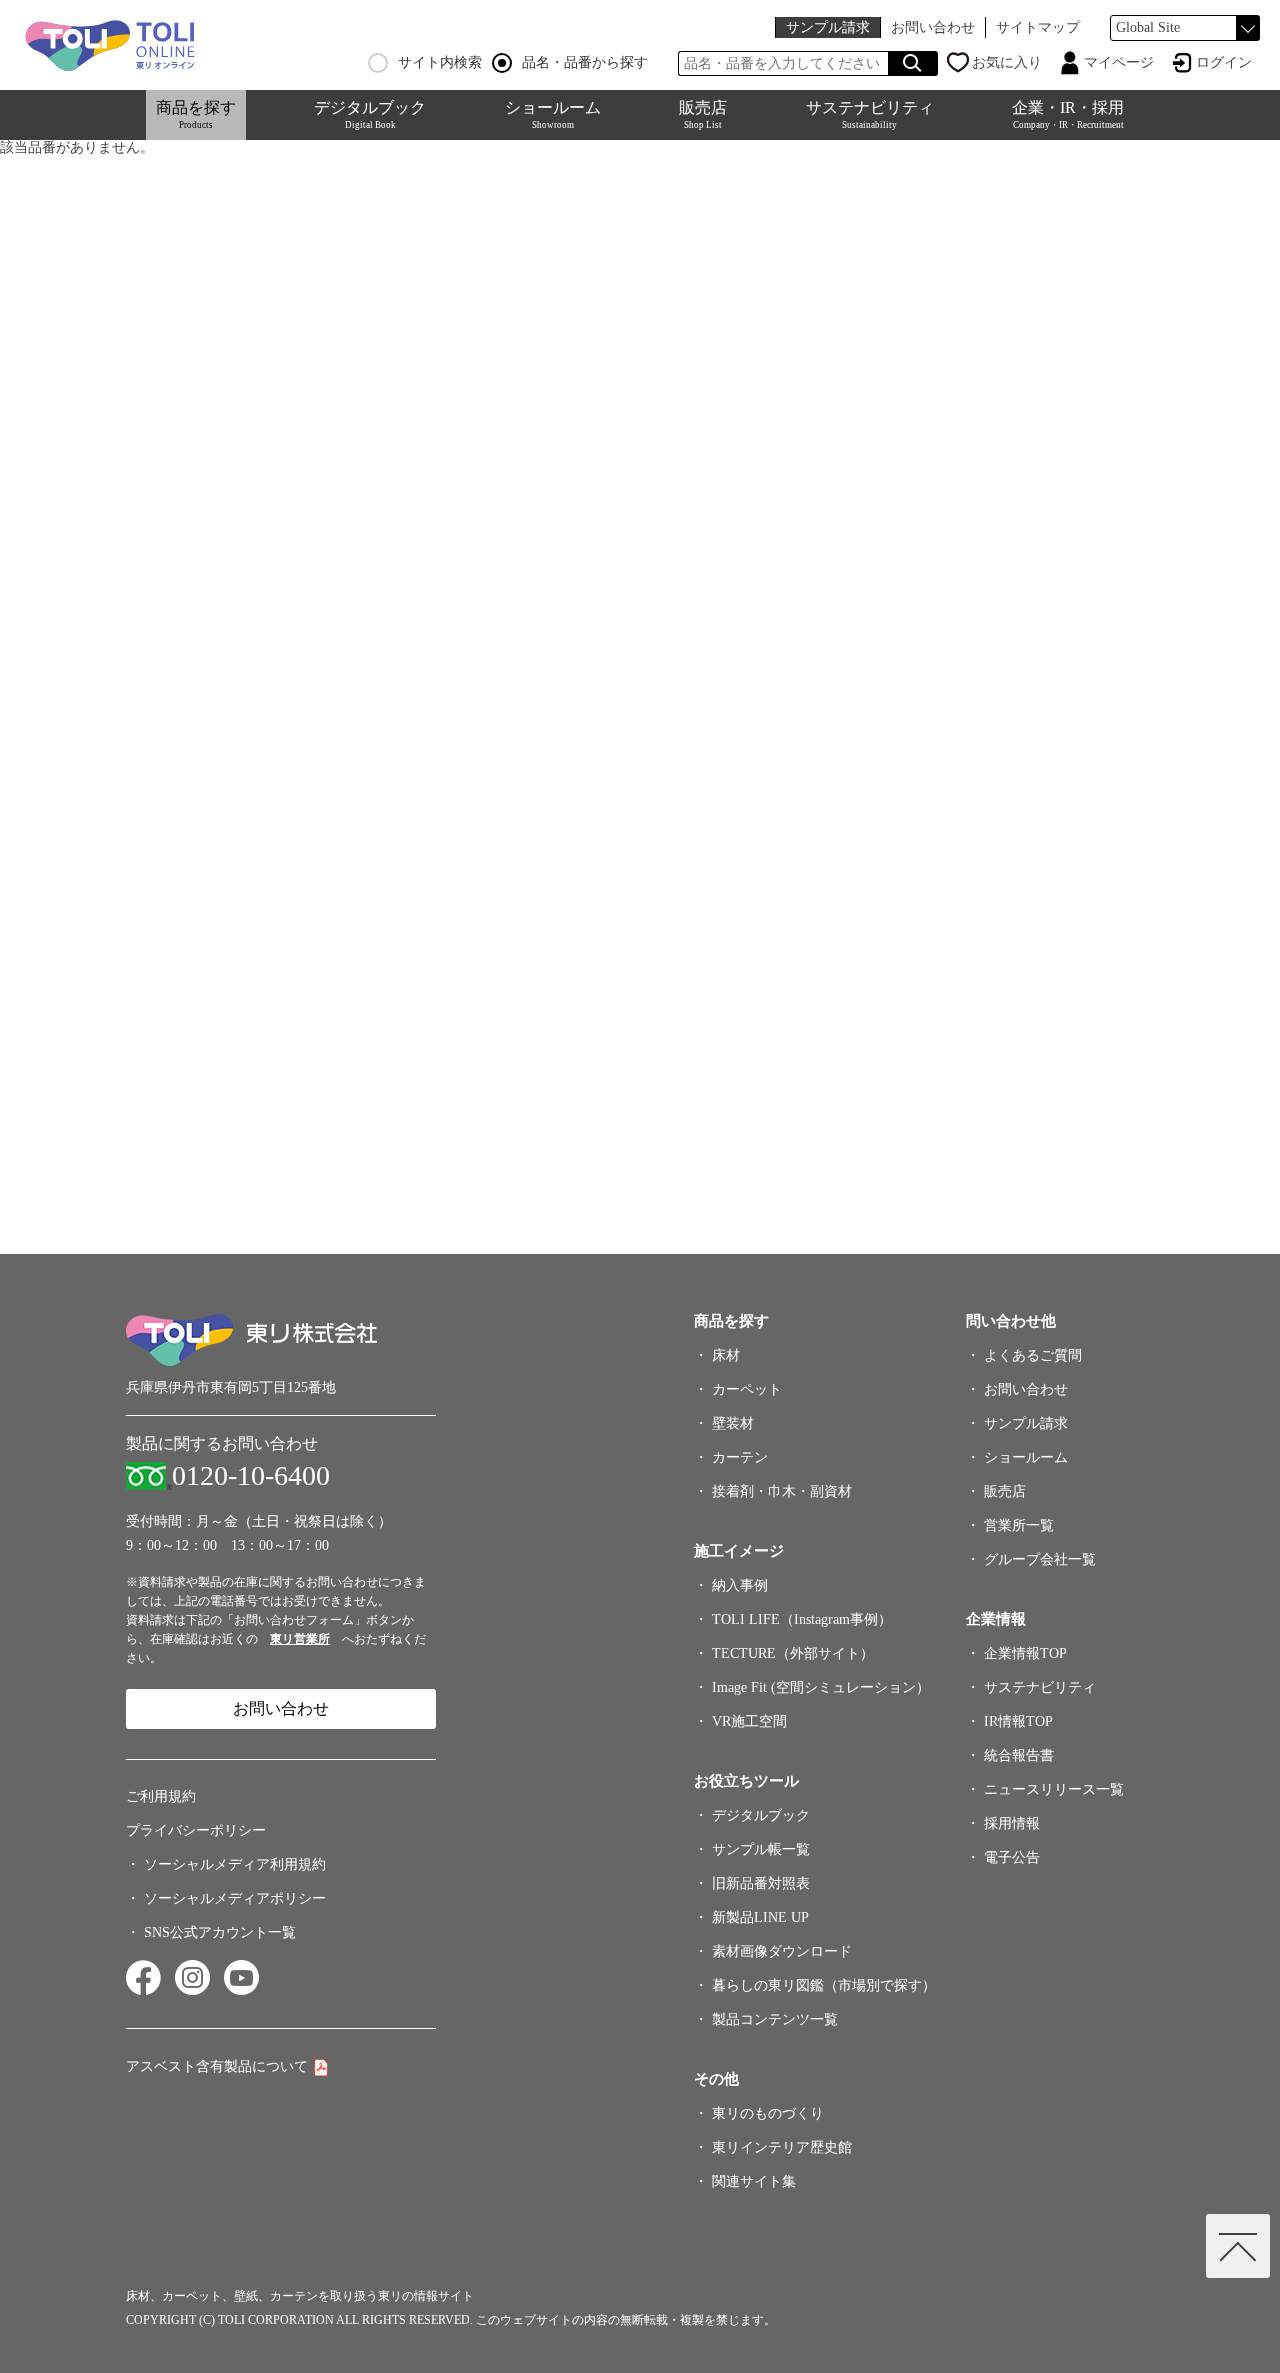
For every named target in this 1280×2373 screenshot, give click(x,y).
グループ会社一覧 (1040, 1559)
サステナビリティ (870, 114)
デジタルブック (370, 114)
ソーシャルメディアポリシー (235, 1898)
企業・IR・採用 (1068, 114)
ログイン (1224, 62)
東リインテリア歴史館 (782, 2147)
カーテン (740, 1457)
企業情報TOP (1025, 1653)
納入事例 (740, 1585)
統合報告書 (1019, 1755)
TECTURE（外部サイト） (793, 1653)
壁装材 (733, 1423)
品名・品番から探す (585, 63)
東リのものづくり (768, 2113)
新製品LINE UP (760, 1917)
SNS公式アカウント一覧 (220, 1932)
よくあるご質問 (1033, 1355)
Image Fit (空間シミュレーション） (821, 1687)
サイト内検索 (440, 63)
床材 (726, 1355)
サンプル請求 (828, 27)
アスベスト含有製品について (217, 2066)
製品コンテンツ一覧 (775, 2019)
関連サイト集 (754, 2181)
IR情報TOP (1018, 1721)
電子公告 (1012, 1857)
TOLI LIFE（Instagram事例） (802, 1619)
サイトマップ (1038, 27)
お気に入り (1007, 62)
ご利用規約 (161, 1796)
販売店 (703, 114)
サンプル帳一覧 (761, 1849)
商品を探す (196, 114)
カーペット (747, 1389)
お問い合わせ (933, 27)
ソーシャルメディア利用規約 (235, 1864)
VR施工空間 (749, 1721)
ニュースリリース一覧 (1054, 1789)
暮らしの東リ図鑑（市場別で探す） (824, 1985)
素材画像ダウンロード (782, 1951)
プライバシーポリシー (196, 1830)
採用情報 (1012, 1823)
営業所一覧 (1019, 1525)
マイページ (1119, 62)
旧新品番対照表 (761, 1883)
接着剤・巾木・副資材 (782, 1491)
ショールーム (553, 114)
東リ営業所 (300, 1639)
